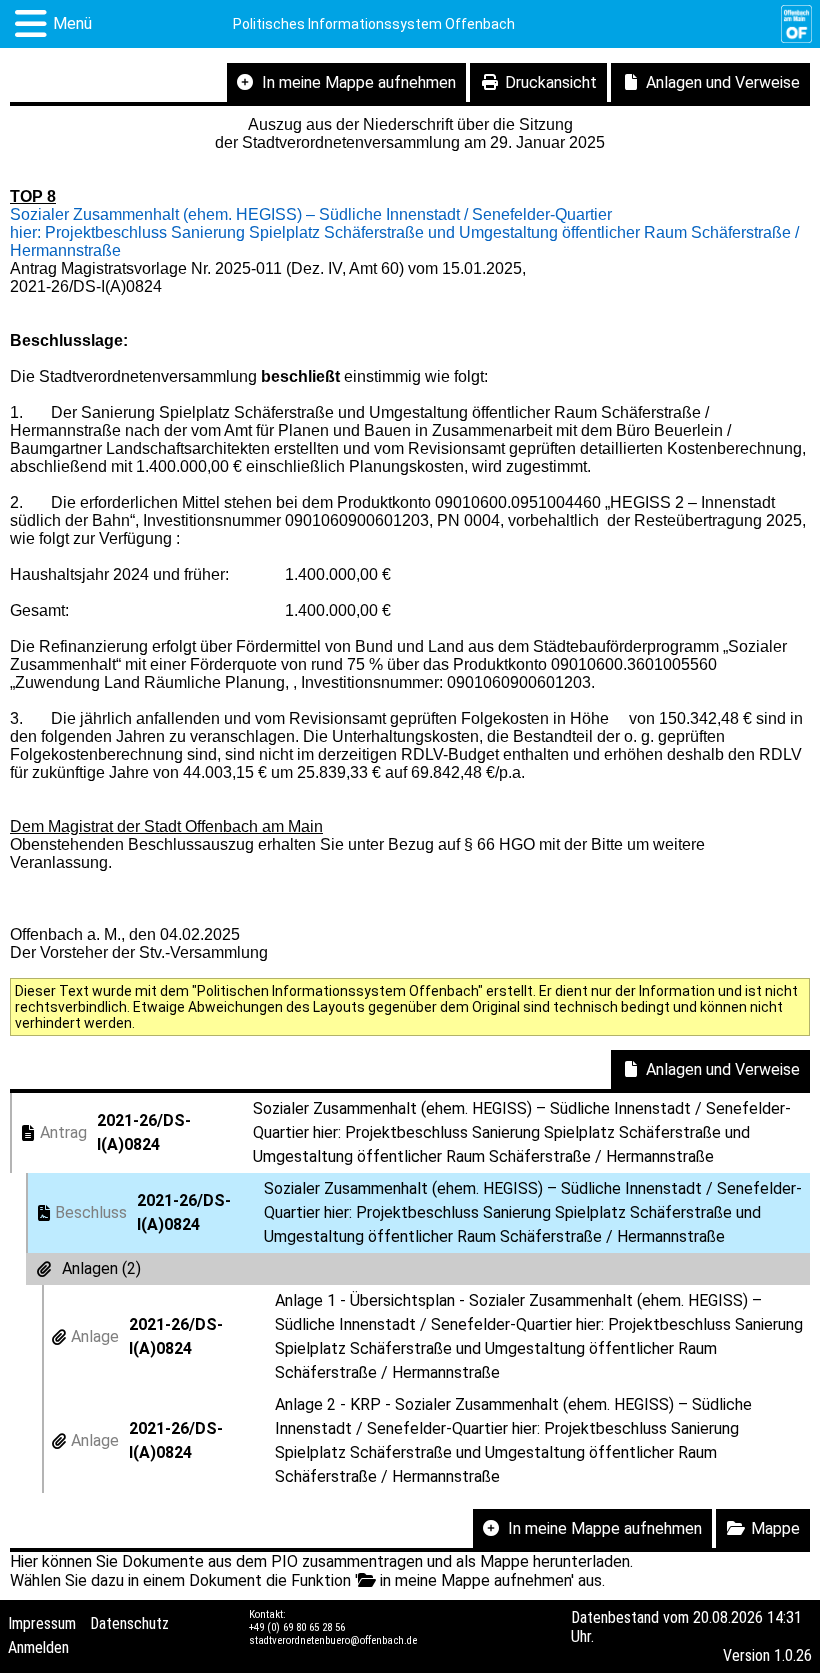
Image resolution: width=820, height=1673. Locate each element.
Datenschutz (129, 1623)
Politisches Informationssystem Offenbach (374, 24)
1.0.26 (793, 1655)
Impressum (42, 1623)
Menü (72, 23)
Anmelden (38, 1647)
